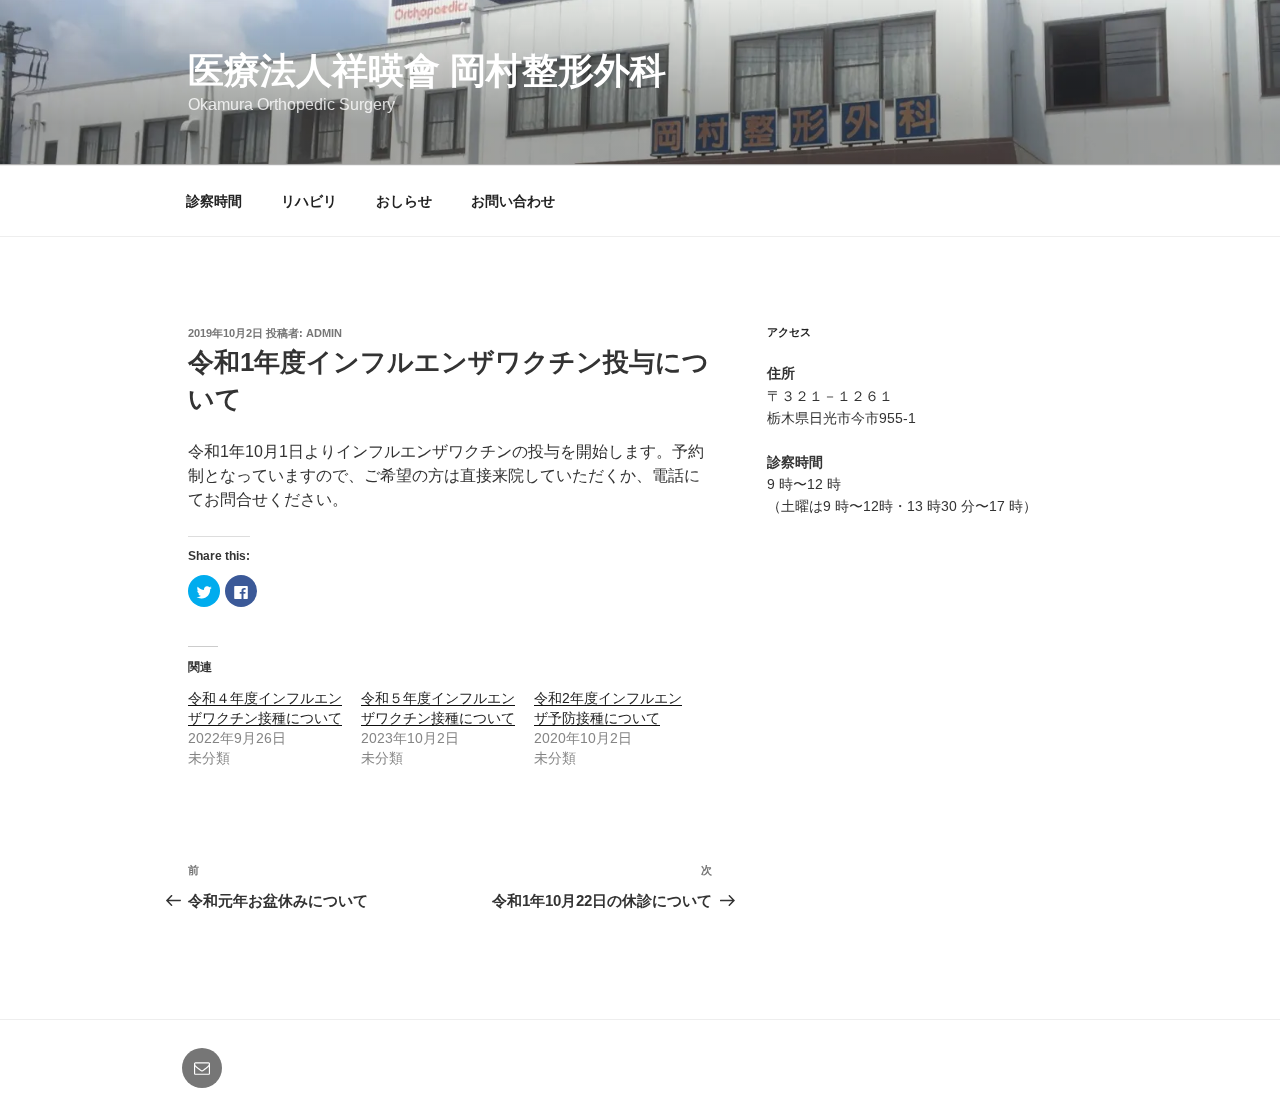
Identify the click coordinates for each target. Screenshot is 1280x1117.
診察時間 (214, 201)
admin (324, 333)
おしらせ (404, 201)
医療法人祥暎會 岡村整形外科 (427, 70)
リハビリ (309, 201)
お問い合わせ (513, 201)
